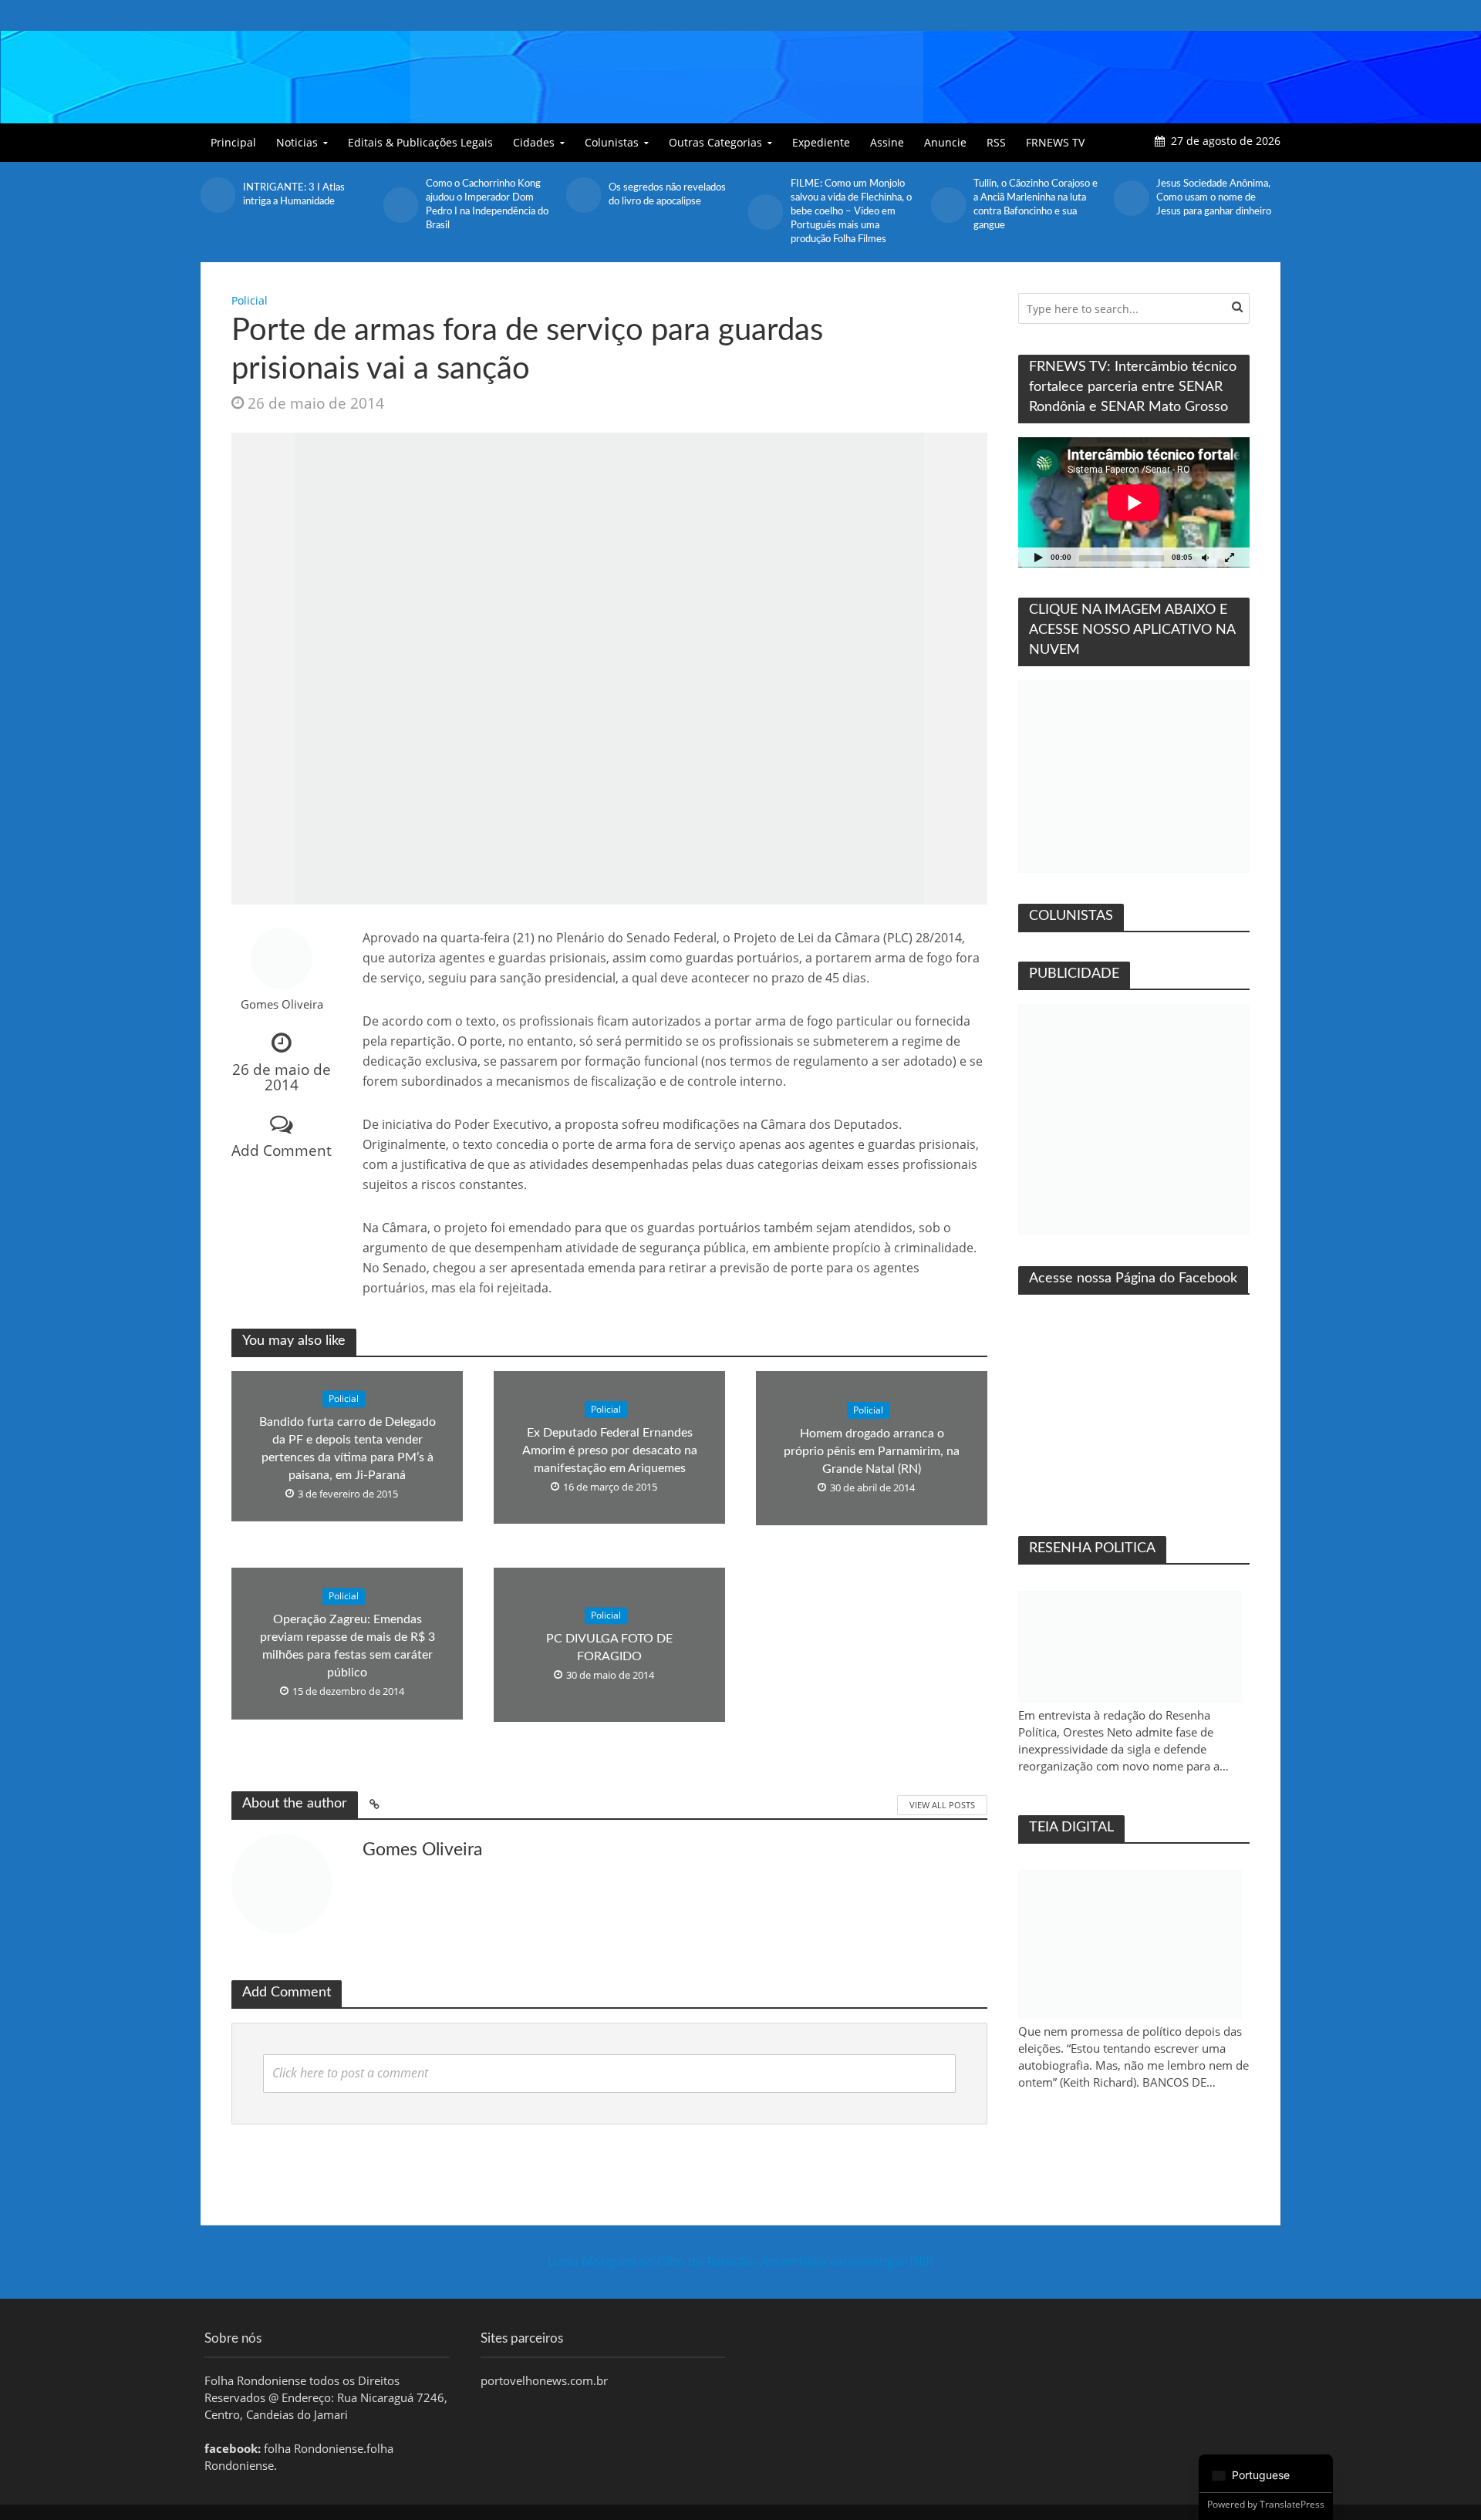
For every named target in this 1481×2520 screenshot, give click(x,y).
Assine (887, 142)
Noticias (297, 142)
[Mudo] (1205, 557)
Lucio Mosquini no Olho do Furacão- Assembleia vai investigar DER (740, 2262)
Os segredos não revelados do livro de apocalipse (484, 195)
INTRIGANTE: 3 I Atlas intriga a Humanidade (1207, 195)
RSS (996, 142)
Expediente (821, 142)
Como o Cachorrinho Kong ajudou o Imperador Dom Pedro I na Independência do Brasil (304, 205)
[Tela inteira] (1230, 557)
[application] (1134, 502)
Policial (250, 300)
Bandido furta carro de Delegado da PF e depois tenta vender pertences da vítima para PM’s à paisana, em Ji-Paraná (347, 1449)
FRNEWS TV (1055, 142)
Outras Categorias (715, 142)
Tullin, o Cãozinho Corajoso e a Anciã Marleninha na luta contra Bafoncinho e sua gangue (853, 205)
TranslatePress (1292, 2504)
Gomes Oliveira (282, 1004)
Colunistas (612, 142)
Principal (233, 142)
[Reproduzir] (1038, 557)
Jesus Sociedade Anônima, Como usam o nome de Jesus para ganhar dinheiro (1031, 198)
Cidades (534, 142)
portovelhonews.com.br (544, 2380)
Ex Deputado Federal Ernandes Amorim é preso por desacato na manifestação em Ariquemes (610, 1450)
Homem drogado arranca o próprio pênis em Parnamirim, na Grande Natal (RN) (872, 1451)
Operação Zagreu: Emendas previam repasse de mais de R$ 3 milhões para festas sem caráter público (347, 1646)
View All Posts (942, 1805)
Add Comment (282, 1150)
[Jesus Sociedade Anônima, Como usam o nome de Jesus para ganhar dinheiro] (948, 198)
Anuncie (945, 142)
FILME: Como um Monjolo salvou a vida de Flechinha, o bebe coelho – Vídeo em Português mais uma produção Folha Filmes (669, 212)
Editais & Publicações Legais (420, 142)
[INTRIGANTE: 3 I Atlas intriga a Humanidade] (1130, 195)
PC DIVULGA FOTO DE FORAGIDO (609, 1647)
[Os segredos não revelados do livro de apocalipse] (401, 195)
